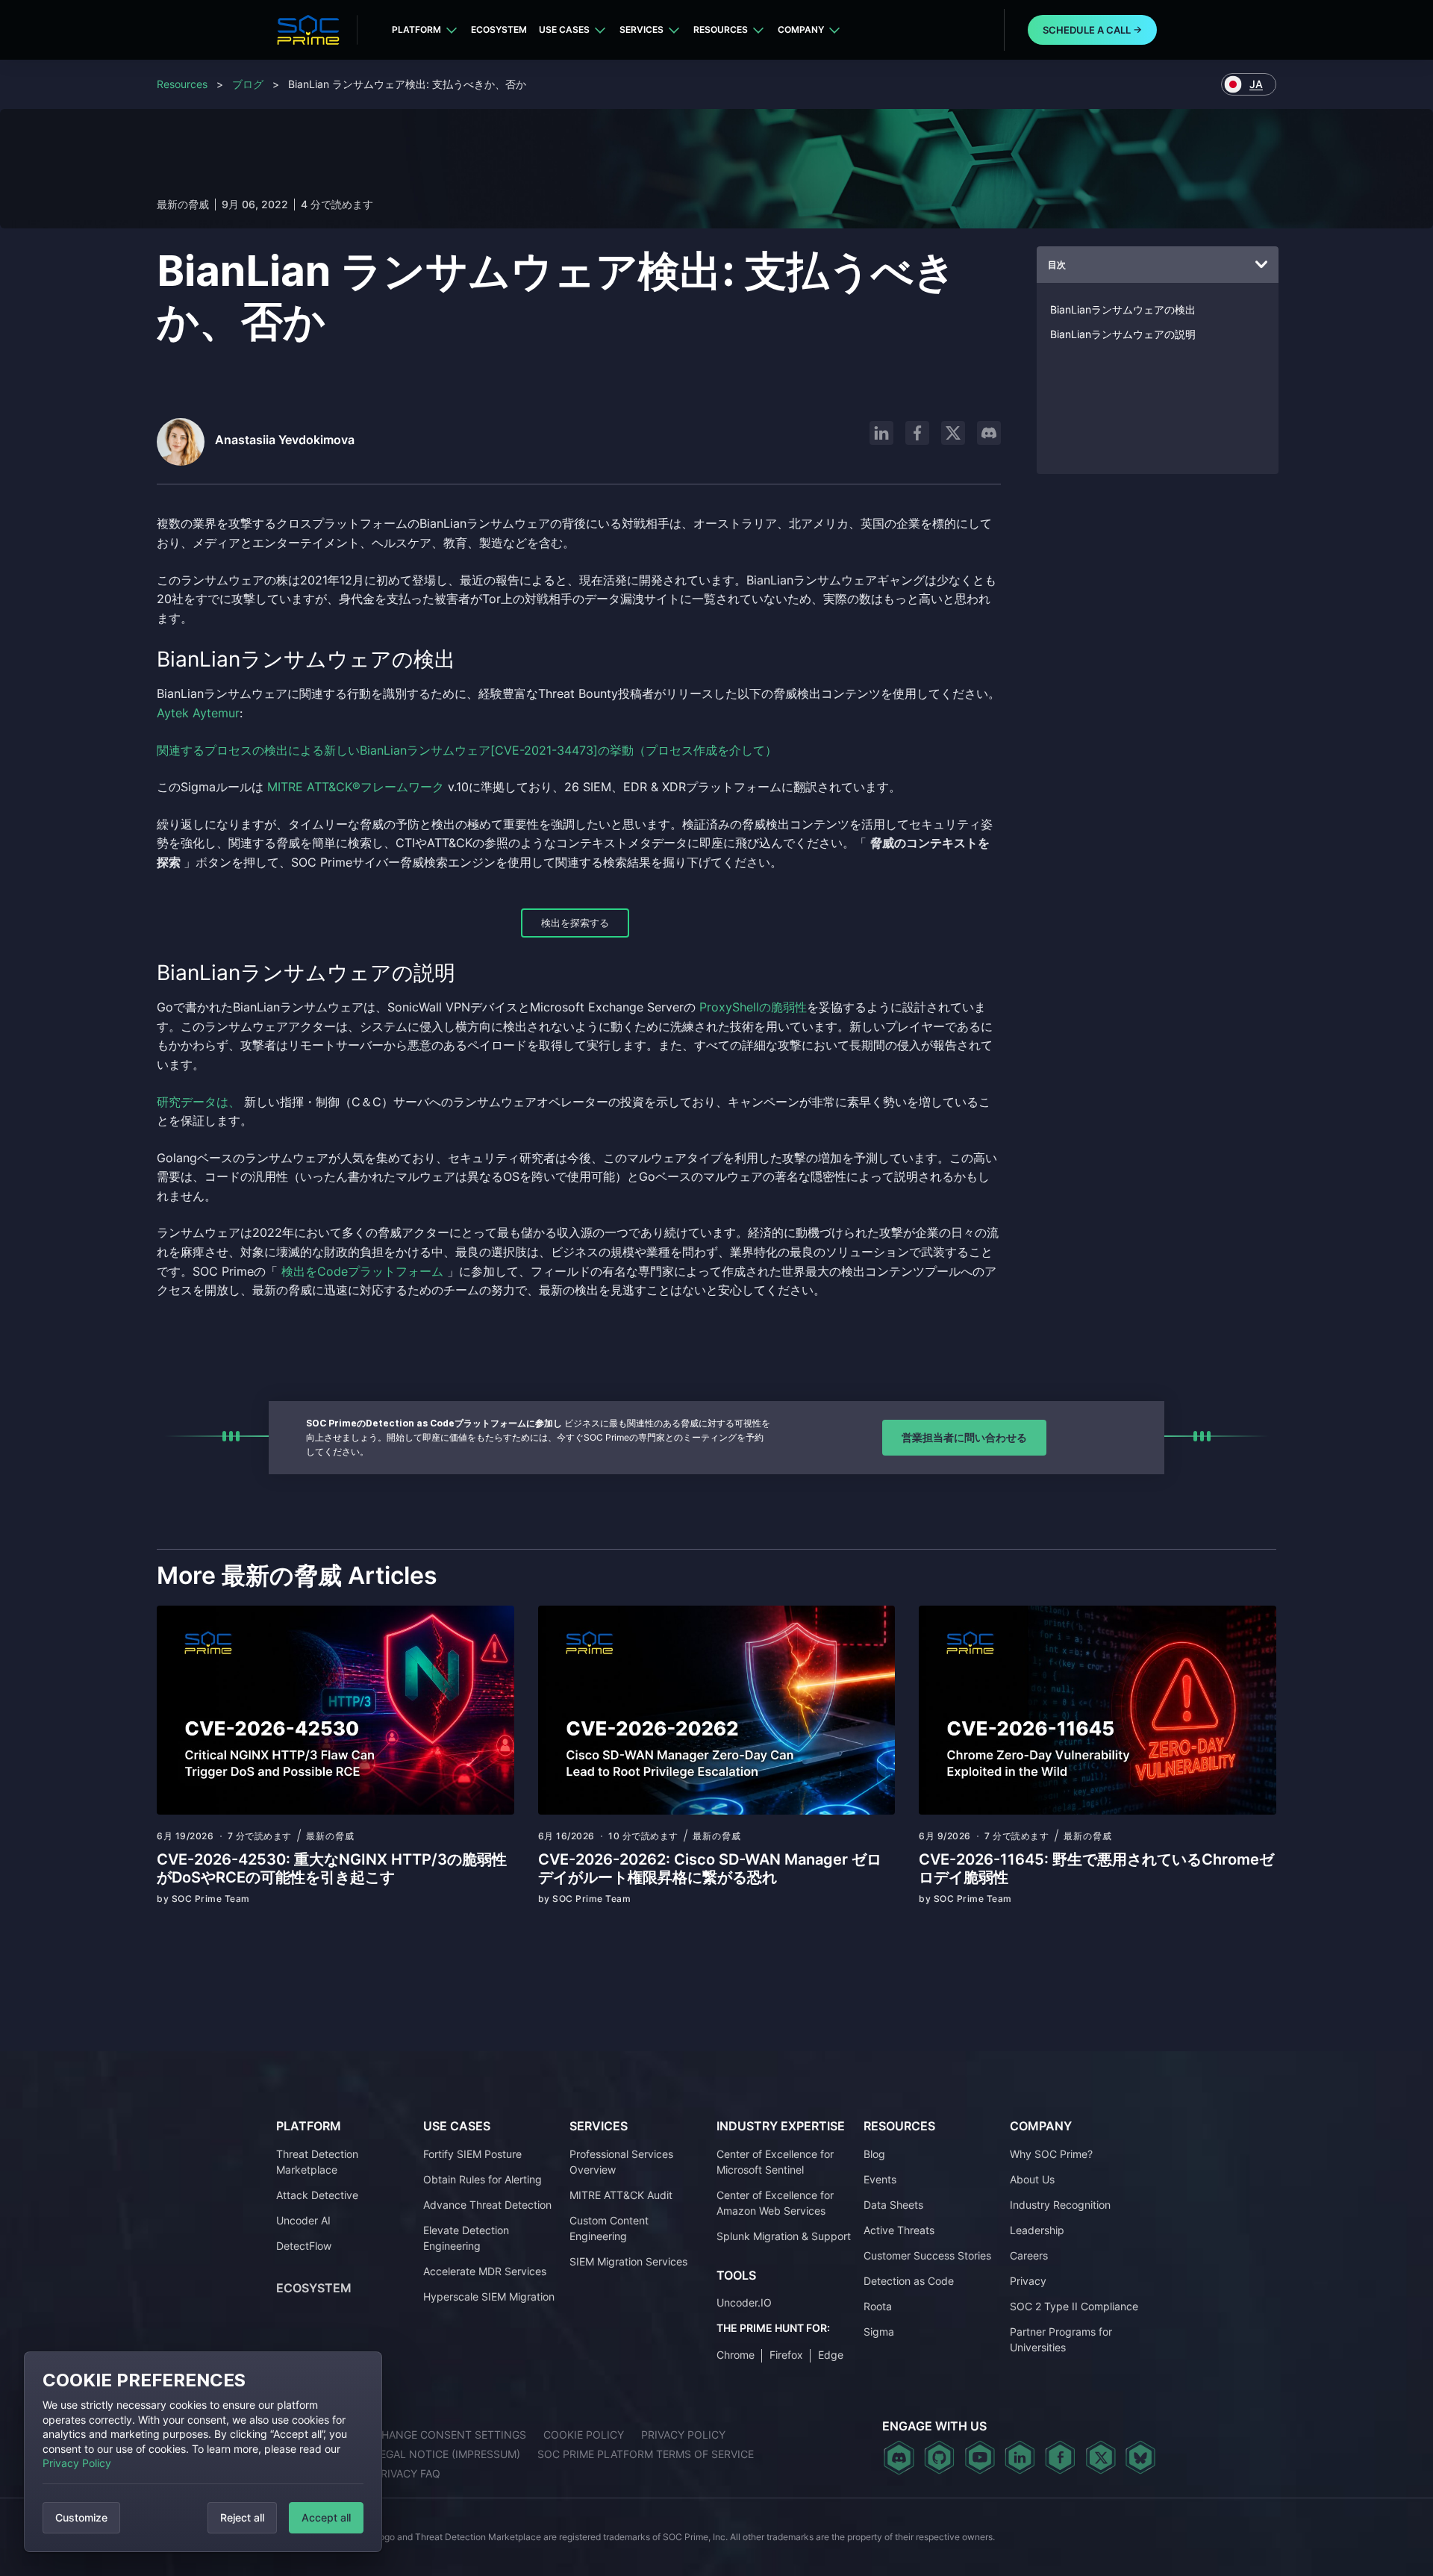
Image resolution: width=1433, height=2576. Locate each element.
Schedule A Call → (1092, 30)
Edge (831, 2355)
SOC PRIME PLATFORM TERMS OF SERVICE (646, 2454)
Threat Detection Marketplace (317, 2162)
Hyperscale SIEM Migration (489, 2296)
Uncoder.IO (744, 2302)
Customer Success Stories (927, 2255)
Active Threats (899, 2230)
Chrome (736, 2355)
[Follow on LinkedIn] (881, 433)
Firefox (786, 2355)
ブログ (248, 84)
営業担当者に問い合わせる (964, 1437)
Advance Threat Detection (487, 2205)
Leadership (1037, 2230)
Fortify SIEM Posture (472, 2154)
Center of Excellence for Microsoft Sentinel (775, 2162)
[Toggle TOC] (1261, 265)
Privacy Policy (77, 2463)
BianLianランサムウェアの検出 (1123, 309)
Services (641, 29)
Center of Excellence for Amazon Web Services (775, 2203)
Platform (416, 29)
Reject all (242, 2517)
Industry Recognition (1060, 2205)
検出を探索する (575, 923)
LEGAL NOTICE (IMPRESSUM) (447, 2454)
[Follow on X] (953, 433)
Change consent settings (450, 2435)
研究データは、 (199, 1102)
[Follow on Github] (939, 2457)
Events (880, 2179)
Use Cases (564, 29)
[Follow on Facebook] (917, 433)
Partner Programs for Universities (1061, 2339)
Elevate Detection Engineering (466, 2238)
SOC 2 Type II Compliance (1074, 2306)
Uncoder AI (303, 2220)
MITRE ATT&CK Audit (621, 2195)
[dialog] (203, 2452)
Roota (878, 2306)
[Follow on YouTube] (980, 2457)
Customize (81, 2517)
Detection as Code (909, 2281)
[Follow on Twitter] (1100, 2457)
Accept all (326, 2517)
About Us (1032, 2179)
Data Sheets (893, 2205)
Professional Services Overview (621, 2162)
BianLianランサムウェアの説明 (1123, 334)
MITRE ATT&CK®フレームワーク (356, 787)
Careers (1029, 2255)
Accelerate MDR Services (485, 2271)
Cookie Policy (584, 2435)
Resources (721, 29)
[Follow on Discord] (989, 433)
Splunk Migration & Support (784, 2236)
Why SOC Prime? (1051, 2154)
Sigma (879, 2332)
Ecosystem (499, 29)
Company (801, 29)
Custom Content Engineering (609, 2228)
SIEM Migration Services (628, 2261)
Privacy (1028, 2281)
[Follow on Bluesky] (1140, 2457)
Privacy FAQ (407, 2473)
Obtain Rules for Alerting (483, 2179)
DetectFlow (304, 2246)
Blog (874, 2154)
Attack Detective (317, 2195)
